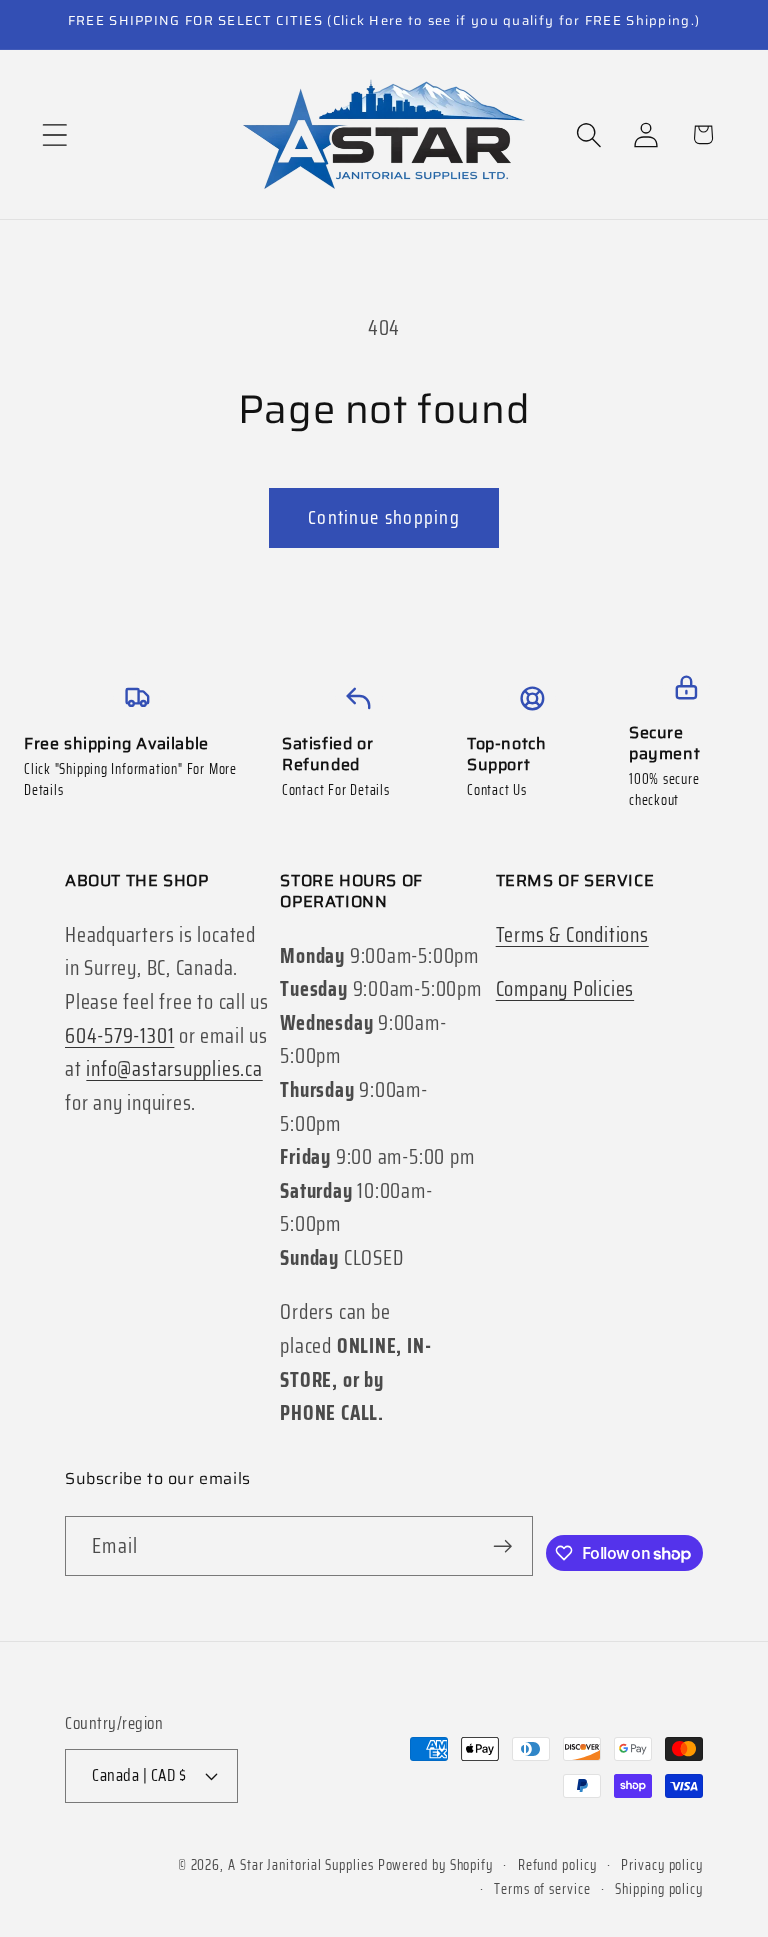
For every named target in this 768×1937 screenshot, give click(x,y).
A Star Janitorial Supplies (303, 1865)
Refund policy (557, 1865)
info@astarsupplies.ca (174, 1068)
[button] (54, 134)
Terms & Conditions (572, 934)
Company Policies (565, 988)
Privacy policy (662, 1865)
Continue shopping (384, 517)
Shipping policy (659, 1889)
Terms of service (542, 1889)
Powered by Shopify (435, 1865)
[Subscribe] (502, 1546)
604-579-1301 (119, 1035)
